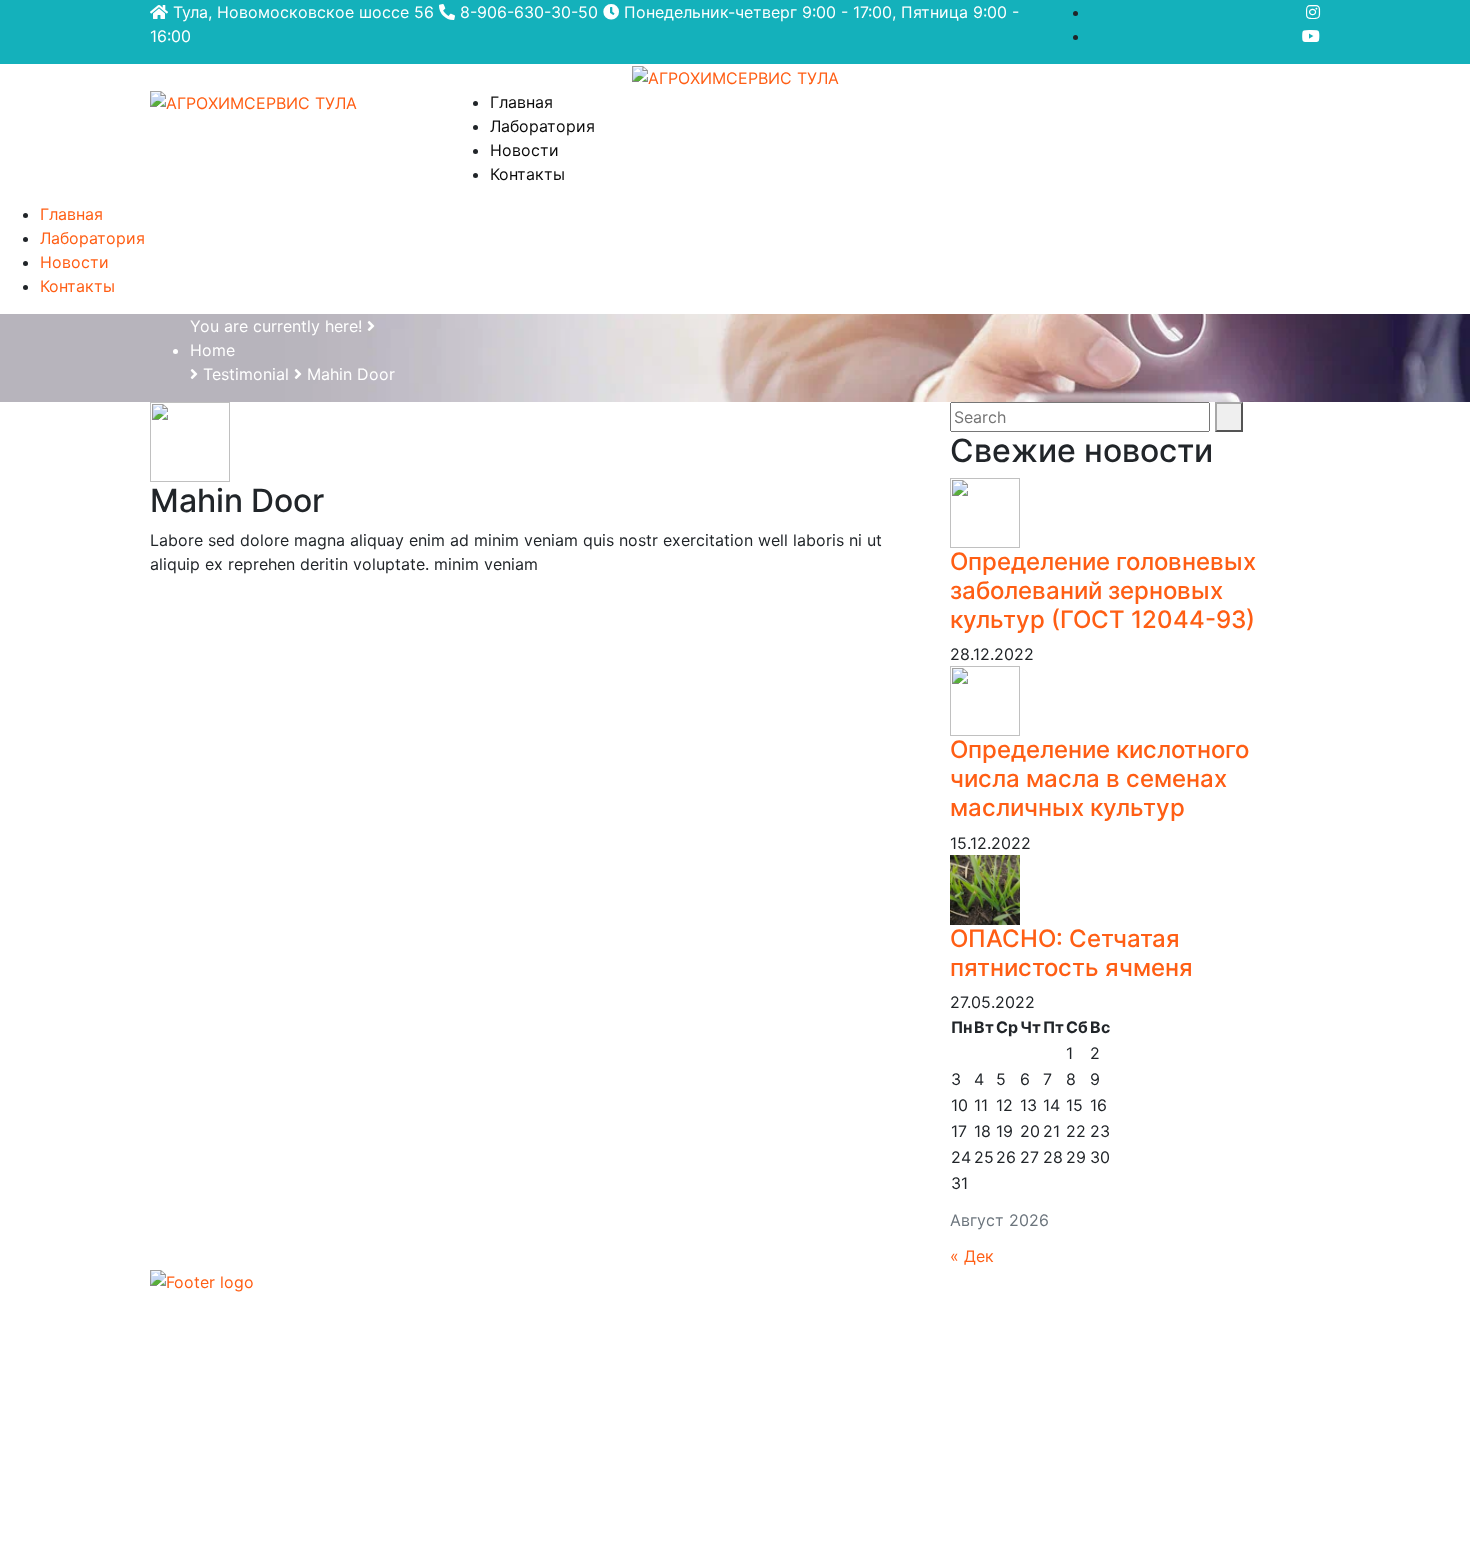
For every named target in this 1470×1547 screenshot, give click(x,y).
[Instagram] (1313, 12)
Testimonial (246, 374)
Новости (524, 150)
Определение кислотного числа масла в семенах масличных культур (1099, 778)
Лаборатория (542, 126)
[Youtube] (1311, 36)
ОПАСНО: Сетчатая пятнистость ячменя (1071, 953)
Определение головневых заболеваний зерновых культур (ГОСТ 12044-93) (1103, 590)
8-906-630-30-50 (526, 12)
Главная (521, 102)
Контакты (527, 174)
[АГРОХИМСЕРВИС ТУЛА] (735, 76)
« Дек (972, 1256)
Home (212, 350)
